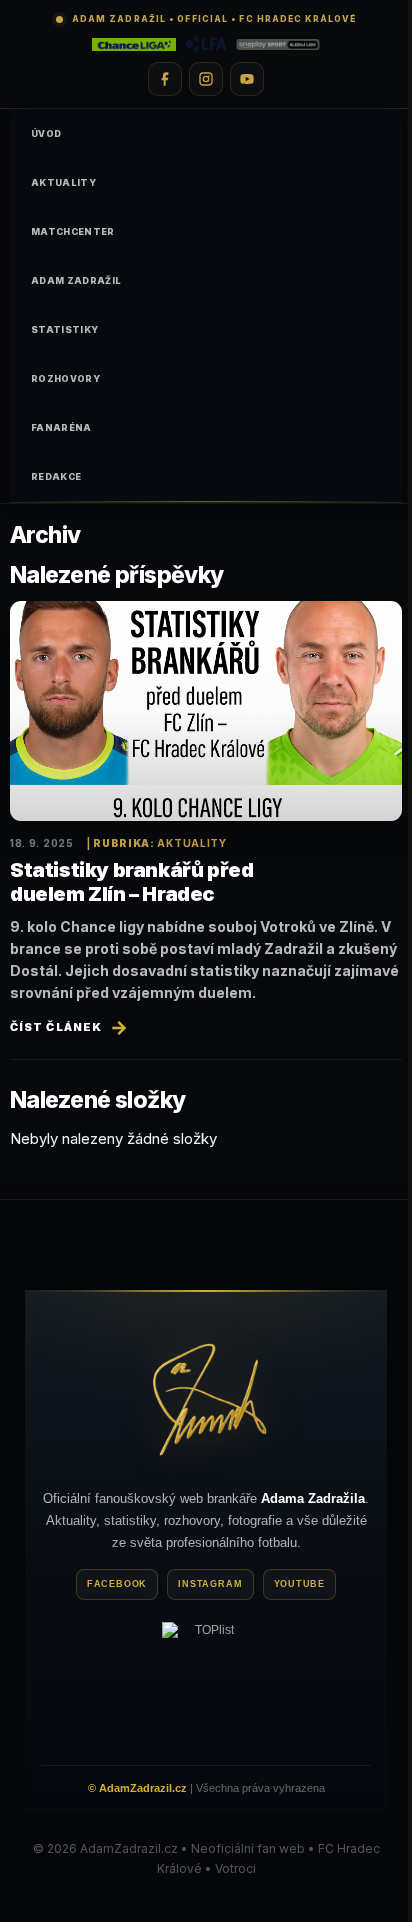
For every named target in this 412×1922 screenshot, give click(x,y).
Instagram (210, 1584)
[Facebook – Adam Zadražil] (165, 79)
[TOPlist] (206, 1682)
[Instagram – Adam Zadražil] (206, 79)
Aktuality (191, 843)
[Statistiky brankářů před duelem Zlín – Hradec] (206, 711)
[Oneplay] (278, 44)
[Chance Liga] (134, 44)
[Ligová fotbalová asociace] (206, 44)
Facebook (117, 1584)
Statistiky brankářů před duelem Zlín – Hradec (131, 882)
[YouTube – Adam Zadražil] (247, 79)
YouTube (300, 1584)
